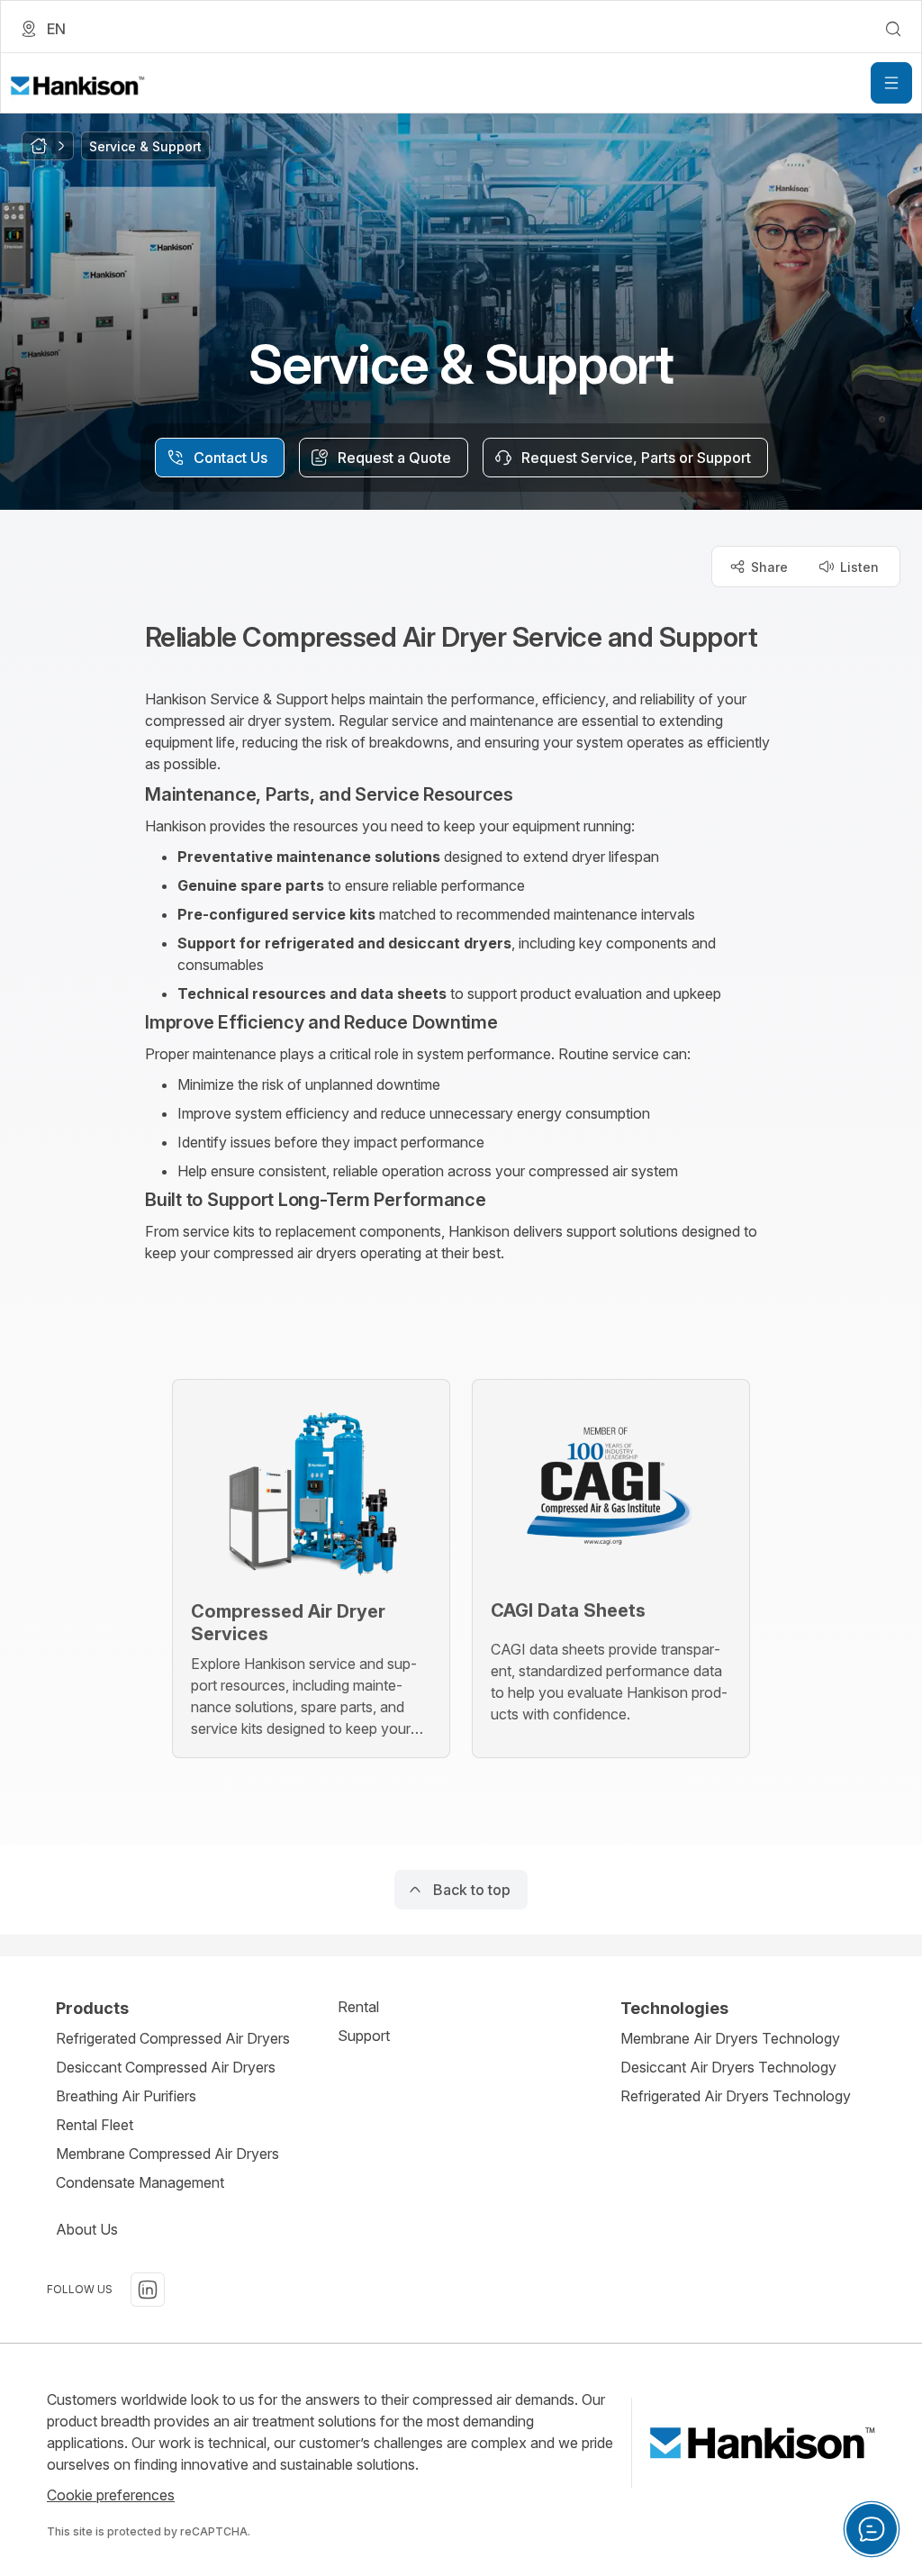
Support (364, 2036)
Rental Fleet (95, 2125)
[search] (893, 29)
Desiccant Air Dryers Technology (728, 2067)
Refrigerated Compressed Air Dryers (173, 2038)
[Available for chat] (872, 2529)
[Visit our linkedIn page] (148, 2290)
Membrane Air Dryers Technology (730, 2038)
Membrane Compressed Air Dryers (167, 2154)
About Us (87, 2229)
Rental (358, 2007)
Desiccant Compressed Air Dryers (166, 2067)
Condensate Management (140, 2182)
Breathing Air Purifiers (126, 2096)
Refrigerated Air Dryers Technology (736, 2096)
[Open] (891, 83)
